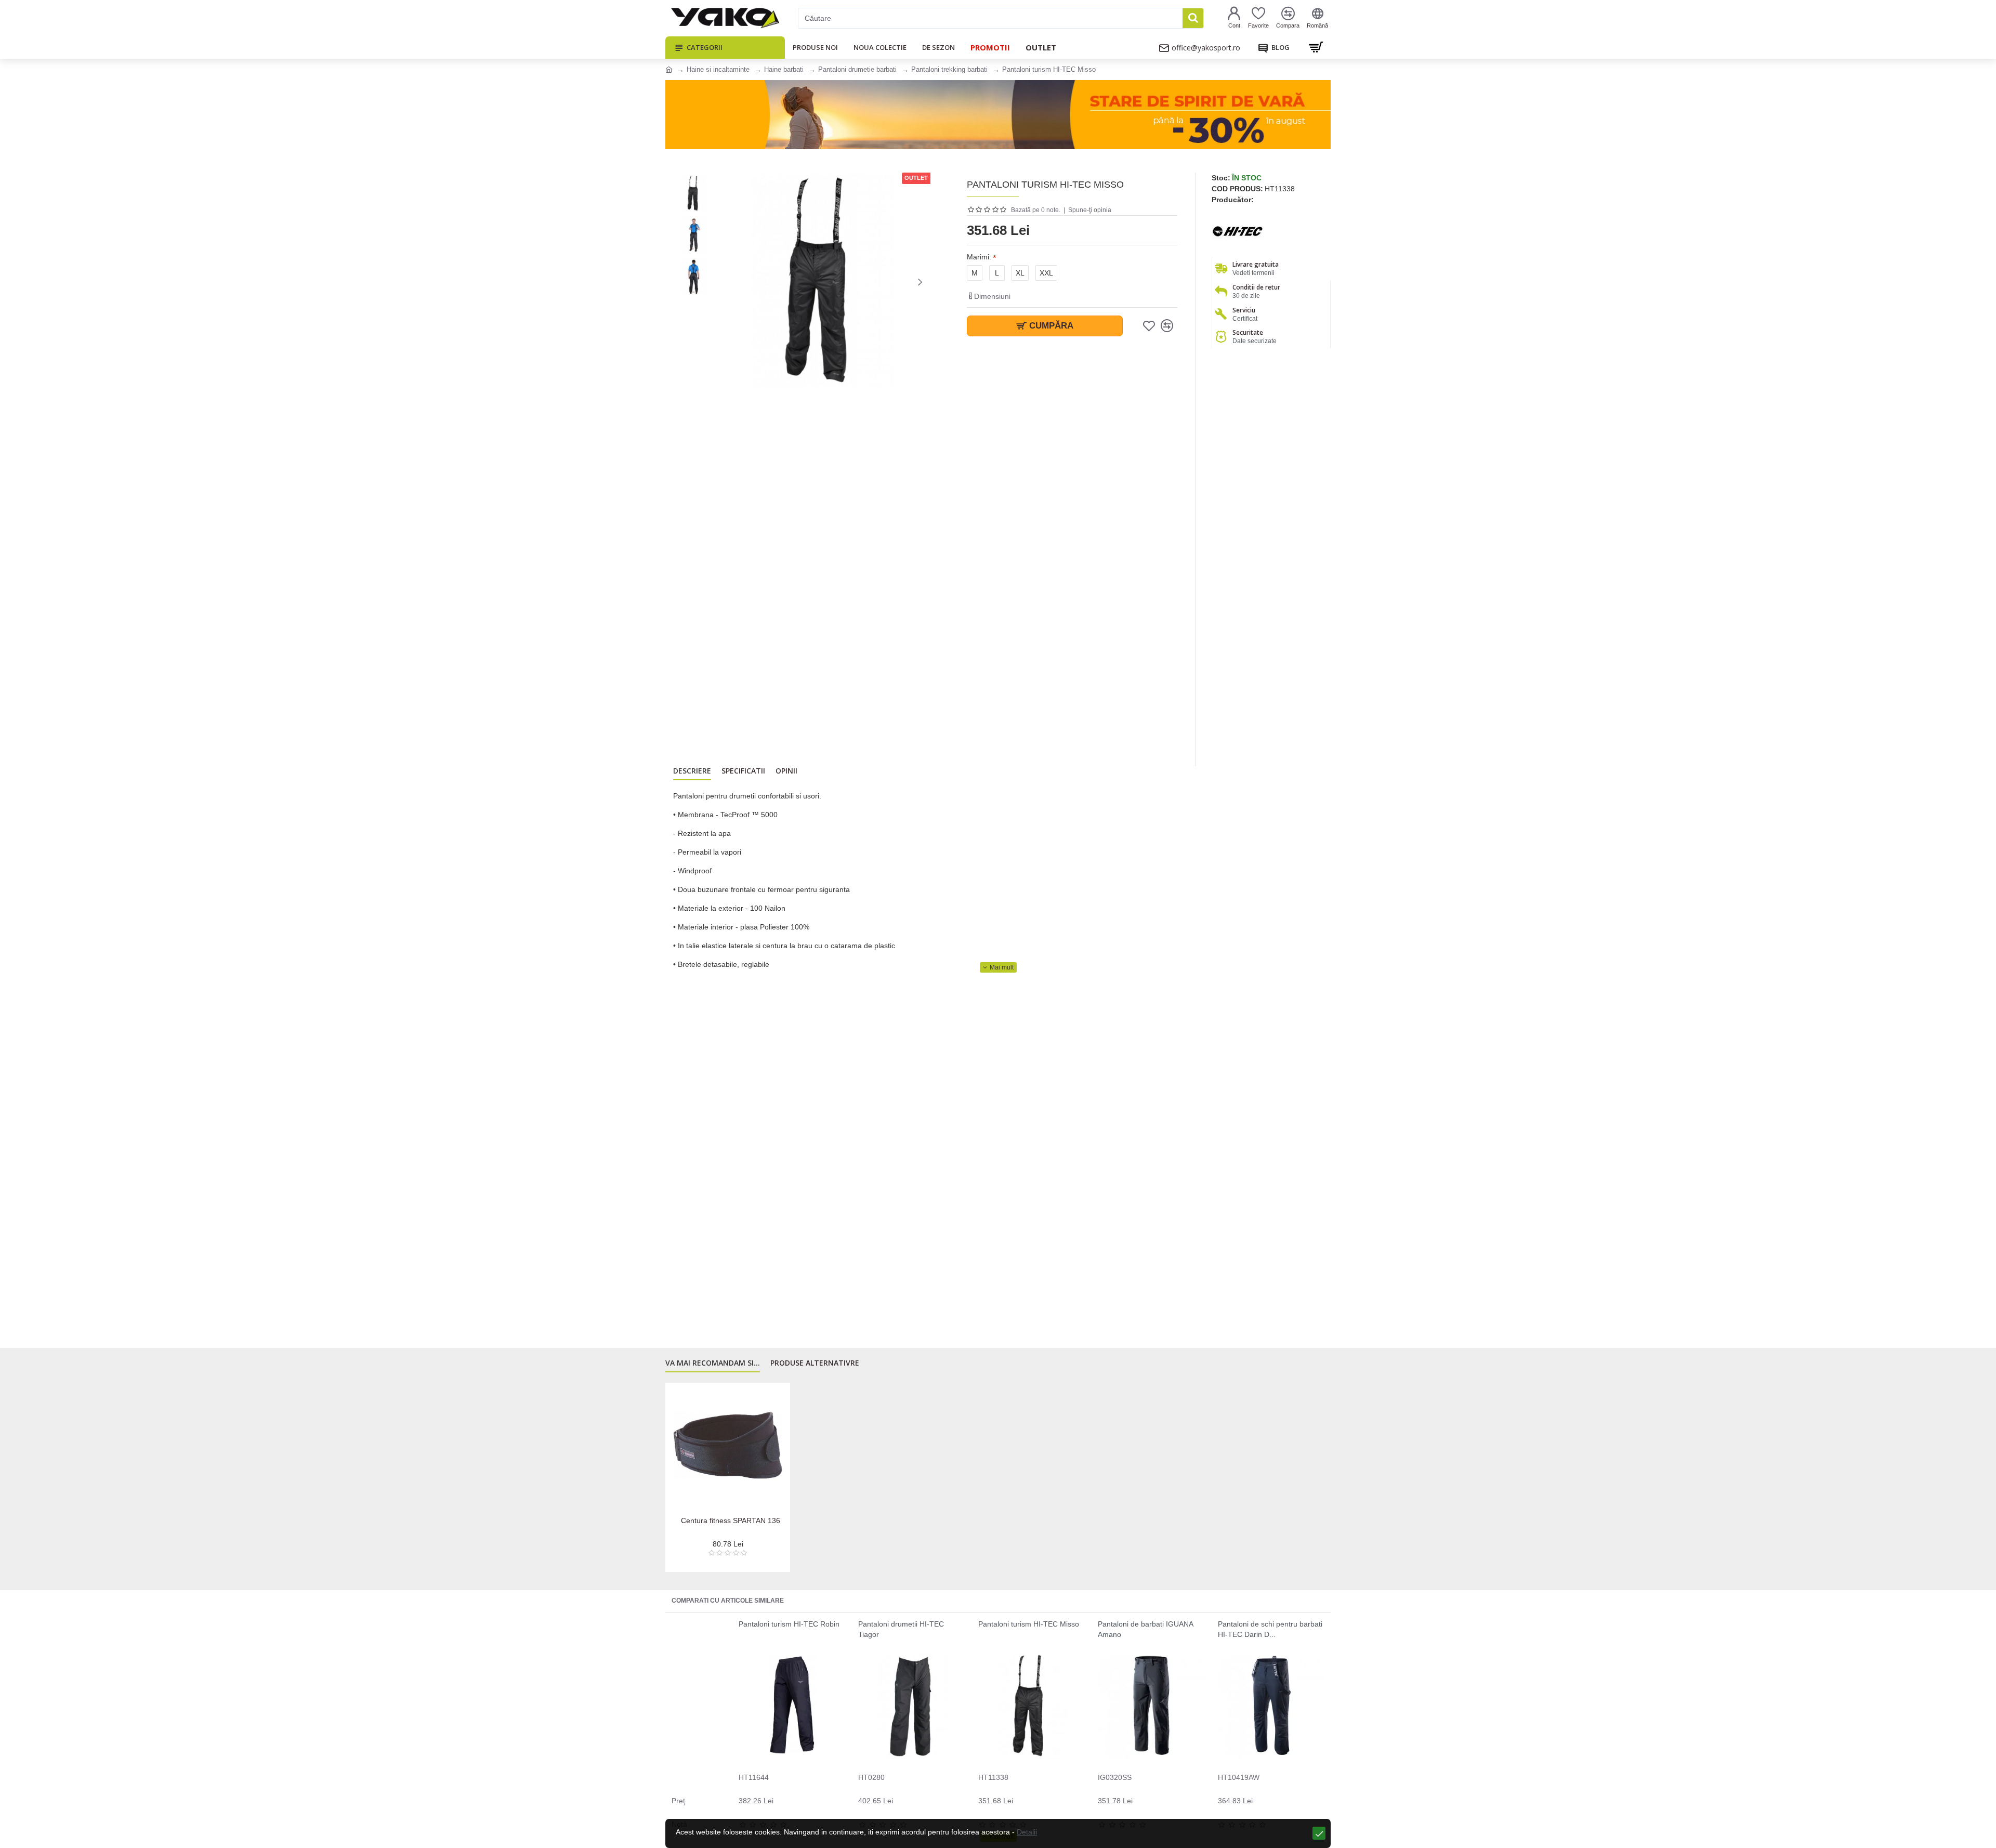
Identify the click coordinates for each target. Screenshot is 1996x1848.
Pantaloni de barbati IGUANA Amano (1145, 1629)
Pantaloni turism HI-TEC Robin (789, 1624)
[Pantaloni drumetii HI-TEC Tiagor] (911, 1706)
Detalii (1027, 1832)
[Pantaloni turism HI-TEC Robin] (792, 1706)
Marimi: (979, 257)
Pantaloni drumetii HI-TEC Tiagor (901, 1629)
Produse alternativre (815, 1363)
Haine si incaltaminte (718, 69)
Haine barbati (784, 69)
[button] (725, 282)
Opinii (786, 771)
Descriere (692, 771)
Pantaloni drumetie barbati (857, 69)
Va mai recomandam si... (713, 1363)
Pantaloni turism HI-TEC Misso (1029, 1624)
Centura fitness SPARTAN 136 (731, 1521)
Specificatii (743, 771)
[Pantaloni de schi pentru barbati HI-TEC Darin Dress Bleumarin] (1271, 1706)
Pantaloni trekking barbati (949, 69)
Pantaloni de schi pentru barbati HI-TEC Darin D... (1270, 1629)
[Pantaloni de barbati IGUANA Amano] (1151, 1706)
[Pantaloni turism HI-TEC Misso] (1032, 1706)
